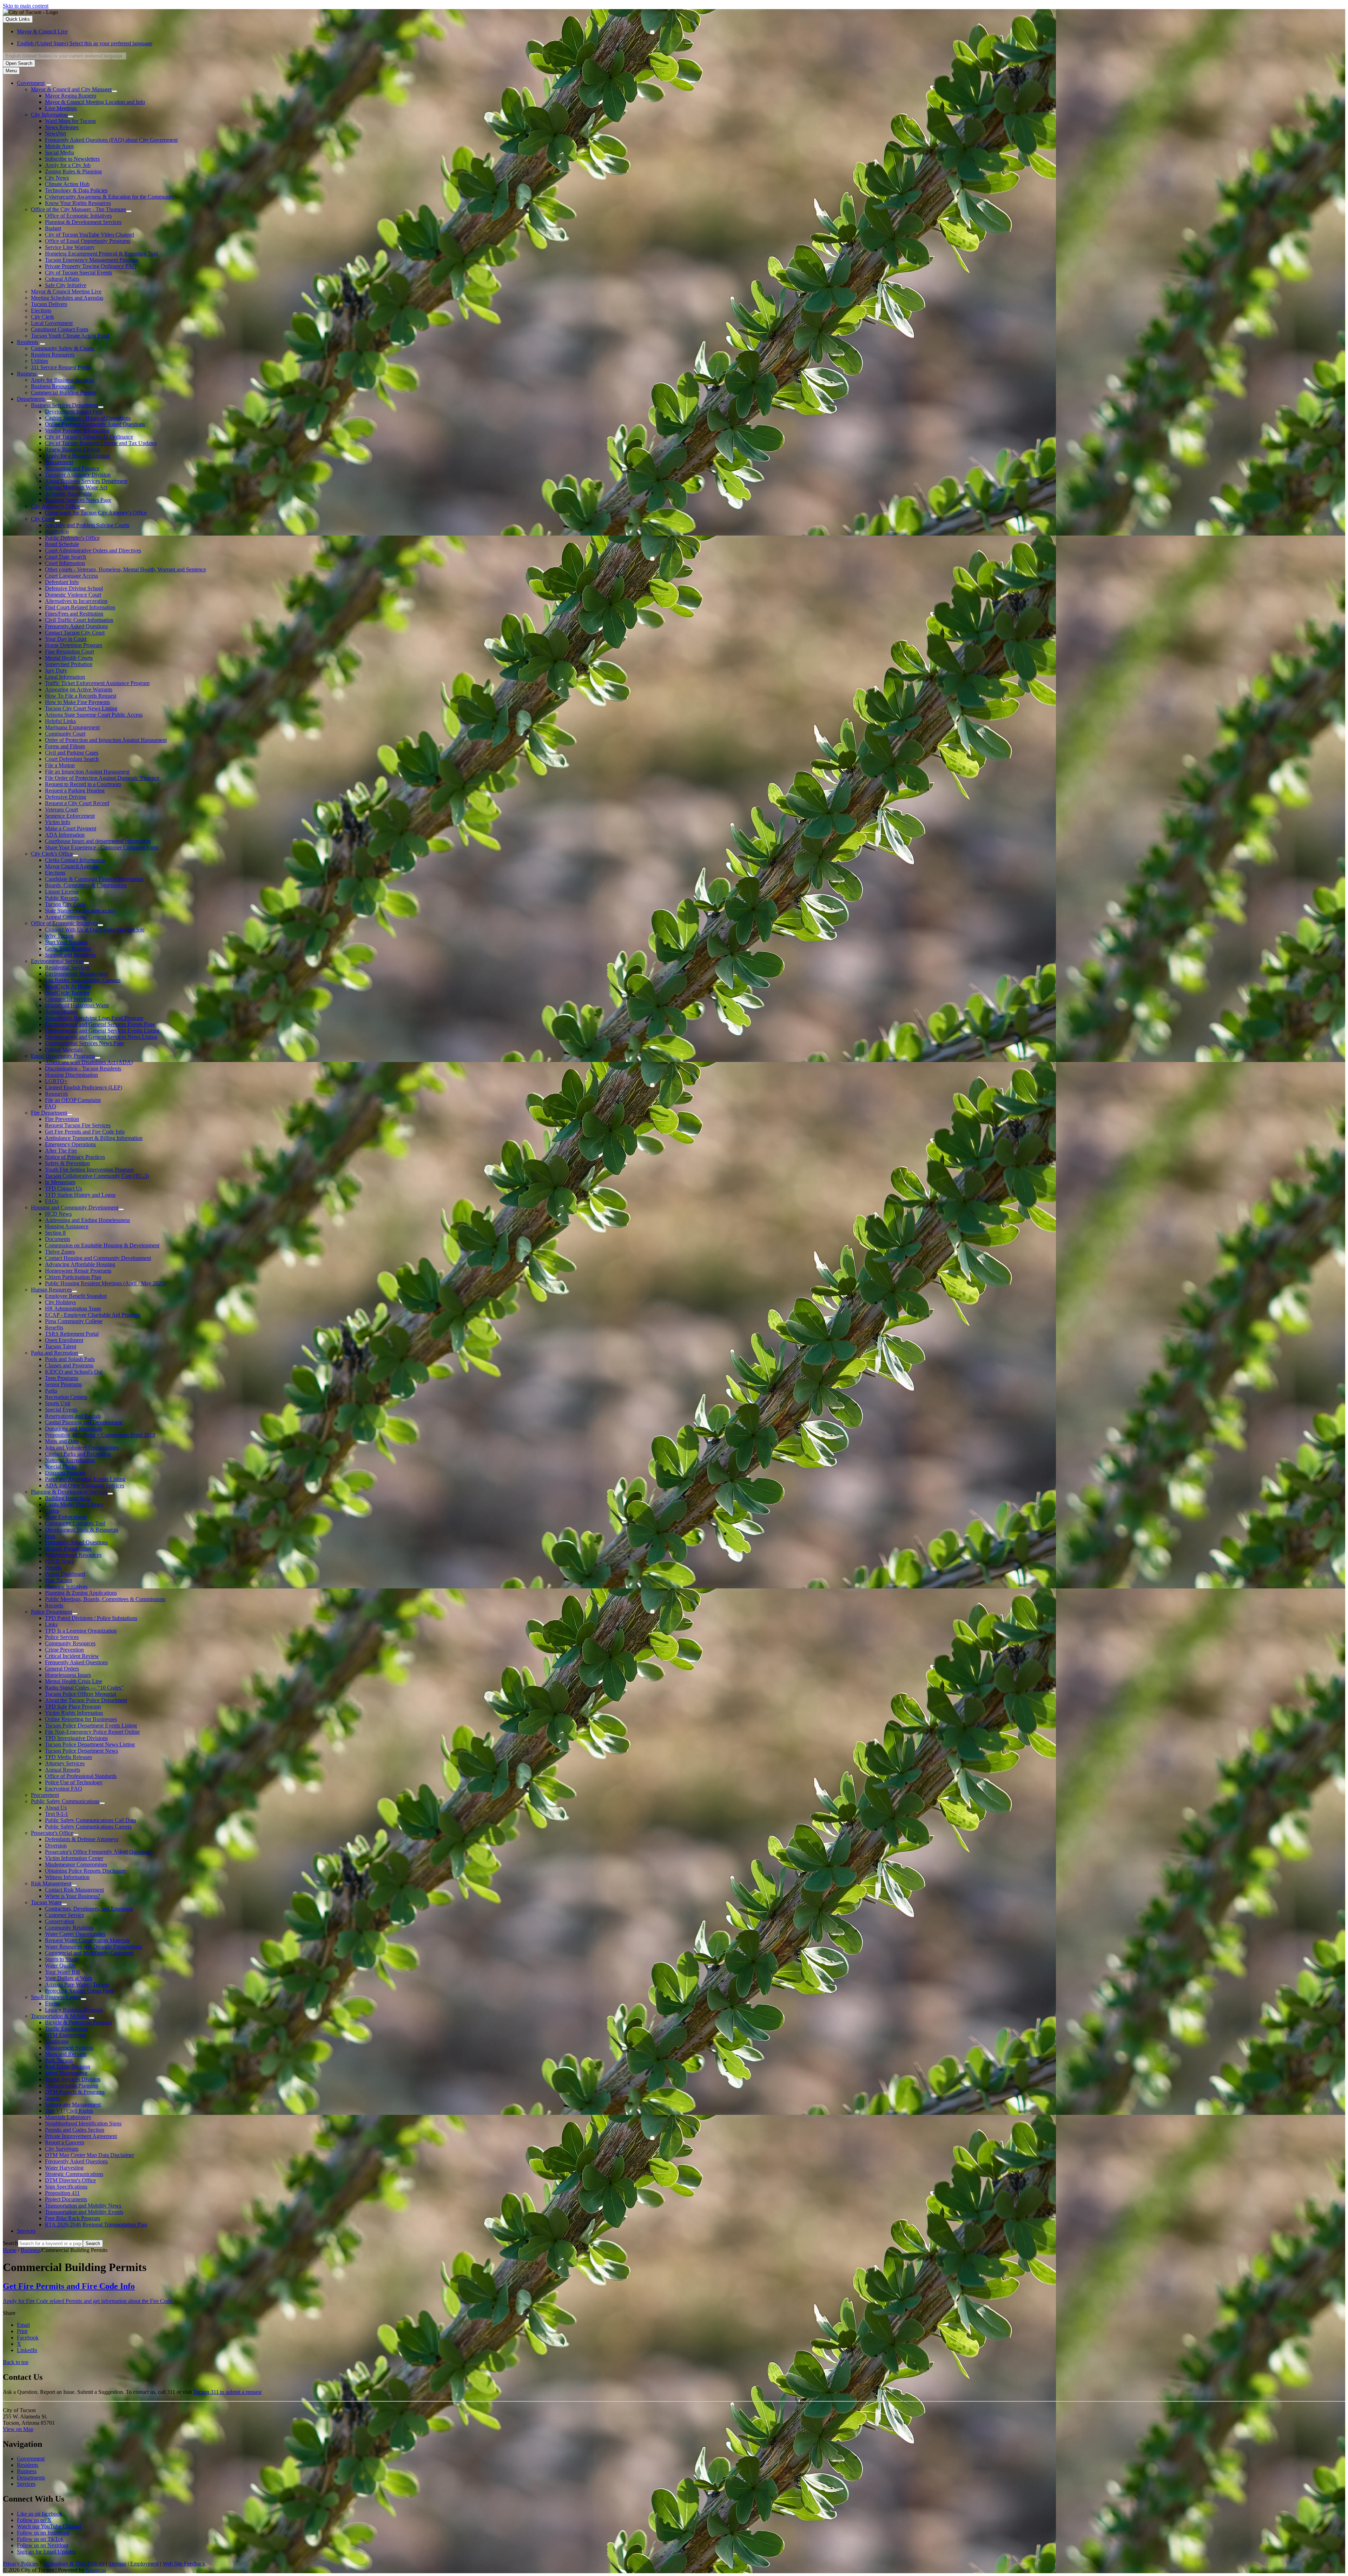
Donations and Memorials (74, 1429)
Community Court (65, 734)
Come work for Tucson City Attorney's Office (96, 513)
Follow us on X (34, 2520)
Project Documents (66, 2199)
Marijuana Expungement (72, 727)
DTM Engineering (65, 2035)
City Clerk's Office (52, 854)
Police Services (62, 1637)
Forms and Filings (65, 746)
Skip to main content (26, 6)
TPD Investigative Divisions (76, 1738)
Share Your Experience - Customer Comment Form (102, 847)
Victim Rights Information (74, 1713)
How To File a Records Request (81, 696)
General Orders (62, 1669)
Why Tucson (59, 936)
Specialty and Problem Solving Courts (87, 525)
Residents (28, 342)
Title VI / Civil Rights (69, 2111)
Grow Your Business (68, 948)
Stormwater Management (73, 2104)
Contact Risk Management (74, 1890)
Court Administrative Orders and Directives (93, 550)
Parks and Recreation (54, 1353)
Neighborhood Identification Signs (83, 2123)
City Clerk (42, 317)
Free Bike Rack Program (72, 2218)
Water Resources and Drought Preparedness (94, 1947)
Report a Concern (65, 2142)
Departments (31, 399)
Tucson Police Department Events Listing (91, 1725)
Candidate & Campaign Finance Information (94, 879)
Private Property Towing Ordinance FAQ (91, 266)
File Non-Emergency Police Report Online (92, 1732)
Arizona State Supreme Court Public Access (94, 715)
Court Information (65, 563)
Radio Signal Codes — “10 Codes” (84, 1688)
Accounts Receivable (68, 494)
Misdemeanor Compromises (76, 1864)
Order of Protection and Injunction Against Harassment (106, 740)
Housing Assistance (67, 1226)
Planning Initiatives (66, 1586)
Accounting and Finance (72, 468)
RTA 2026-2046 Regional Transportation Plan (96, 2225)
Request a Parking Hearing (75, 791)
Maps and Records (66, 2054)
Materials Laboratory (68, 2117)
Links (51, 1624)
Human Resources (51, 1290)
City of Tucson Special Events (78, 273)
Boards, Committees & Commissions (86, 885)
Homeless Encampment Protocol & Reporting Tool (101, 254)
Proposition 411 (62, 2193)
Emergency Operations (70, 1144)
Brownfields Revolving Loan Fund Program (94, 1018)
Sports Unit (58, 1403)
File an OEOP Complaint (73, 1100)
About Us (56, 1808)
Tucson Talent (61, 1346)
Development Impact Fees (74, 411)
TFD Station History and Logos (80, 1195)
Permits (53, 1568)
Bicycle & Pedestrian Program (78, 2022)
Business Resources (53, 386)
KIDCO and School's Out (74, 1372)
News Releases (62, 127)
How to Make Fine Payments (77, 702)
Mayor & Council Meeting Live (66, 291)
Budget (53, 228)
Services (26, 2231)
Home (10, 2250)
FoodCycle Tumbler (67, 993)
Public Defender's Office (72, 538)
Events (52, 2003)
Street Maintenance (66, 2073)
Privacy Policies (21, 2564)
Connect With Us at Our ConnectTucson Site (95, 930)
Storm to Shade (62, 1959)
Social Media (60, 152)
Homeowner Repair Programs (78, 1271)
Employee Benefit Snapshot (76, 1296)
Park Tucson (59, 2060)
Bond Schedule (62, 544)
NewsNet (55, 134)
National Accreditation (70, 1460)
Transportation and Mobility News (83, 2206)
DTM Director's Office (70, 2180)
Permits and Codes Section (75, 2130)
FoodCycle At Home (68, 986)
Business (27, 374)
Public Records (62, 898)
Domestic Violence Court (73, 595)
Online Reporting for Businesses (81, 1719)
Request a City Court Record (77, 803)
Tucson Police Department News (81, 1751)
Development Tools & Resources (82, 1530)
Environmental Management (76, 974)
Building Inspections (68, 1498)
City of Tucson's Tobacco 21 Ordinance (89, 437)
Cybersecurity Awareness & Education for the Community (110, 197)
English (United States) (85, 43)
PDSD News (60, 1561)
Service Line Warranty (70, 247)
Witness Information (67, 1877)
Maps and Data (62, 1441)
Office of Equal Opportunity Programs (88, 241)
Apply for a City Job (68, 165)
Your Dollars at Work (69, 1978)
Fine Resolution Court (70, 652)
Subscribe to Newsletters (72, 159)
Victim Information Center (74, 1858)
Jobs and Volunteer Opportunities (82, 1448)
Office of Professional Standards (81, 1776)
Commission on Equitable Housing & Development (102, 1245)
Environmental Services (57, 961)
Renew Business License (73, 449)
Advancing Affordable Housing (80, 1264)
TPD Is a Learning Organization (81, 1631)
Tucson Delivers (49, 304)
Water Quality (60, 1966)
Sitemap (117, 2564)
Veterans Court (61, 809)
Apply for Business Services (62, 380)
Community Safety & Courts (63, 348)
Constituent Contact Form (60, 329)
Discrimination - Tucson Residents (83, 1068)
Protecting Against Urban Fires (79, 1991)
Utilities (39, 361)
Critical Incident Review (72, 1656)
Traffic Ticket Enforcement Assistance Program (97, 683)
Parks (51, 1391)
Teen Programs (62, 1378)
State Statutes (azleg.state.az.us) (80, 911)
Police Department (51, 1612)
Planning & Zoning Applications (81, 1593)
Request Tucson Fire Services (78, 1125)
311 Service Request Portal (61, 367)
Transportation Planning (71, 2086)
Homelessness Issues (68, 1675)
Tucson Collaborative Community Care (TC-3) (97, 1176)
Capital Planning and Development (84, 1422)
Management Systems (69, 2048)
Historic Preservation (68, 1549)
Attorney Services (65, 1763)
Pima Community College (74, 1321)
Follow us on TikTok (40, 2539)
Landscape (57, 2041)
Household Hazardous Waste (77, 1005)
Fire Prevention (62, 1119)
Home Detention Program (74, 645)
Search (10, 2243)
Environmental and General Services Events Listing (102, 1031)
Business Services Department (64, 405)
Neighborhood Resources (73, 1555)
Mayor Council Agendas (72, 866)
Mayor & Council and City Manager (71, 89)
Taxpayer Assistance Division (78, 475)
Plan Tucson (59, 1580)
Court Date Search (65, 557)
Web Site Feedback (184, 2564)
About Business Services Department (86, 481)
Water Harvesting (64, 2168)
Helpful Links (60, 721)
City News (57, 178)
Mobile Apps (59, 146)
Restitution (57, 532)
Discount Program (65, 1473)
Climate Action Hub (67, 184)
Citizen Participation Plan (73, 1277)
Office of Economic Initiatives (78, 216)
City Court (43, 519)
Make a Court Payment (71, 828)
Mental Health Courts (69, 658)
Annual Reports (62, 1770)
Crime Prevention (64, 1650)
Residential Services (67, 967)
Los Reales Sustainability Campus (83, 980)
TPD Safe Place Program (73, 1707)
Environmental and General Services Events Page (100, 1024)
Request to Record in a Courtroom (83, 784)
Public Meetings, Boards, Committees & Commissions (105, 1599)
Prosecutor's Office (52, 1833)
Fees (50, 1536)
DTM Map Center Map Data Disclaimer (90, 2155)
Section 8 (55, 1233)
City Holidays (60, 1302)
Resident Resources (53, 355)
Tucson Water (46, 1902)
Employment (144, 2564)
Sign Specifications (66, 2187)
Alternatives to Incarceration (76, 601)
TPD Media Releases (68, 1757)
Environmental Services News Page (85, 1043)
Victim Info (58, 822)
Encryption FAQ (64, 1789)
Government (31, 83)
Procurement (59, 462)
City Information (49, 115)
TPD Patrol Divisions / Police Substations (91, 1618)
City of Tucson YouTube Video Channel (90, 235)
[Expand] (49, 85)
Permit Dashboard (65, 1574)
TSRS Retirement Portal (72, 1334)
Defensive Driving (65, 797)
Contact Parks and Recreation (78, 1454)
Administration (61, 1012)
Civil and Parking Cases (72, 753)
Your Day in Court (66, 639)
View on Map (18, 2429)
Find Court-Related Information (80, 607)
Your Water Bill (62, 1972)
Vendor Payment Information (77, 430)
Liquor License (62, 892)
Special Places (61, 1466)
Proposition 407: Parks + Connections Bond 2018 (100, 1435)
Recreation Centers (66, 1397)
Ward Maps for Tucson (70, 121)
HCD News (58, 1214)
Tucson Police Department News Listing (90, 1744)
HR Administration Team (73, 1309)
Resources (56, 1094)
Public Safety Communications (65, 1801)
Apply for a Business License (78, 456)
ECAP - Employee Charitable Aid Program (93, 1315)
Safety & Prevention (67, 1163)
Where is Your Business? (72, 1896)
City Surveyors (62, 2149)
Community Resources (70, 1643)
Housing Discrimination (71, 1075)
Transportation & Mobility (60, 2016)
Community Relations (69, 1928)
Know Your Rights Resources (78, 203)
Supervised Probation (69, 664)
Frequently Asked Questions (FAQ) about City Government (111, 140)
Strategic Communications (74, 2174)
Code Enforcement (66, 1517)
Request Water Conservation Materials (87, 1940)
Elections (41, 310)
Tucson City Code (65, 904)
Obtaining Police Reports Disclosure (85, 1871)
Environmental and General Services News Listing (101, 1037)
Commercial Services (68, 999)
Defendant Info (62, 582)
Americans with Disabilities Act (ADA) (89, 1062)
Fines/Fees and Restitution (74, 614)
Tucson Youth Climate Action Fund (70, 336)
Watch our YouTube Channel (49, 2526)
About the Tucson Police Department (86, 1700)
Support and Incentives (70, 955)
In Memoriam (60, 1182)
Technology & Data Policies (76, 190)
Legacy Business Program (74, 2010)
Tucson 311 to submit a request (227, 2392)
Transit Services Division (73, 2079)
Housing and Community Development (75, 1207)
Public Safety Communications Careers (88, 1827)
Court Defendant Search (72, 759)
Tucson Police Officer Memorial (81, 1694)
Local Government (52, 323)
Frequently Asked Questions (76, 626)
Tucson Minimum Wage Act (76, 487)
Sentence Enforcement (70, 816)
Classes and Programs (69, 1365)
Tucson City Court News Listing (81, 708)
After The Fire (61, 1151)
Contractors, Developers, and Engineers (89, 1909)
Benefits (54, 1327)
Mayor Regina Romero (71, 96)
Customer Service (65, 1915)
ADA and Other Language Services (85, 1485)
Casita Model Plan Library (74, 1504)
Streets (52, 2098)
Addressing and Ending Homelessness (87, 1220)
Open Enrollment (64, 1340)
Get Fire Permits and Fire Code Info (85, 1132)
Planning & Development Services (83, 222)
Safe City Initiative (66, 285)
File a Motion (60, 765)
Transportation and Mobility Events (84, 2212)
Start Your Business (67, 942)
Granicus (96, 2570)
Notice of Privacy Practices (75, 1157)
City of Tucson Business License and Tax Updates (101, 443)
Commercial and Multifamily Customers (89, 1953)
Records (54, 1605)
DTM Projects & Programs (75, 2092)
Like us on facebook (39, 2514)
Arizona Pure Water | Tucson (77, 1984)
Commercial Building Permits (64, 393)
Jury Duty (56, 670)
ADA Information (65, 835)
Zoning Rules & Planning (73, 171)
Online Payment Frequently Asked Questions (95, 424)
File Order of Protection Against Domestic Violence (102, 778)
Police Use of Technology (74, 1782)
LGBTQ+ (56, 1081)
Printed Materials (64, 1050)
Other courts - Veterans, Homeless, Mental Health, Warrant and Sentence (125, 569)
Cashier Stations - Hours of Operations (88, 418)
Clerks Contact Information (75, 860)
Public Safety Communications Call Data (90, 1820)
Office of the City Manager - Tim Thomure (78, 209)
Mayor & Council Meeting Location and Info (95, 102)
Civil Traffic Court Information (79, 620)
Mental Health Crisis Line (74, 1681)
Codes (52, 1511)
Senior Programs (63, 1384)
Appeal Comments (66, 917)
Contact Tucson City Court (75, 633)
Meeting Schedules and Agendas (67, 298)
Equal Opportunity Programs (63, 1056)
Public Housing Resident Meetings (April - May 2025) (105, 1283)
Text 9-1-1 (57, 1814)
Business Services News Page (78, 500)
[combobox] (65, 56)
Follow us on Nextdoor (43, 2545)
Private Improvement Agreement (81, 2136)
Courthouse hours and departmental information (98, 841)
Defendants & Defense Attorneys (82, 1839)
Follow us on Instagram (43, 2533)
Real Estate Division (68, 2067)
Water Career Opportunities (75, 1934)
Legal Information (65, 677)
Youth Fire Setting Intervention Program (89, 1170)
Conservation (60, 1921)
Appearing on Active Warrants (79, 689)
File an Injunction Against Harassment (87, 772)
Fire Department (49, 1113)
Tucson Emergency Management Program (92, 260)
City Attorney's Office (55, 506)
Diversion (56, 1845)
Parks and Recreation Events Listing (85, 1479)
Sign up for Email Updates (46, 2552)
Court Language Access (71, 576)
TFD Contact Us (64, 1189)
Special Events (61, 1410)
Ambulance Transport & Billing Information (94, 1138)
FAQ (51, 1106)
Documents (58, 1239)
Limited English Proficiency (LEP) (84, 1087)
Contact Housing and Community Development (98, 1258)
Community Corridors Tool (75, 1523)
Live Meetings (61, 108)
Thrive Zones (60, 1252)
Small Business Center (56, 1997)
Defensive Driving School (74, 588)
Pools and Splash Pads (70, 1359)
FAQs (52, 1201)
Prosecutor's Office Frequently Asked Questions (98, 1852)
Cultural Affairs (62, 279)
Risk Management (51, 1883)
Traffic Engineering (67, 2029)
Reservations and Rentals (73, 1416)
